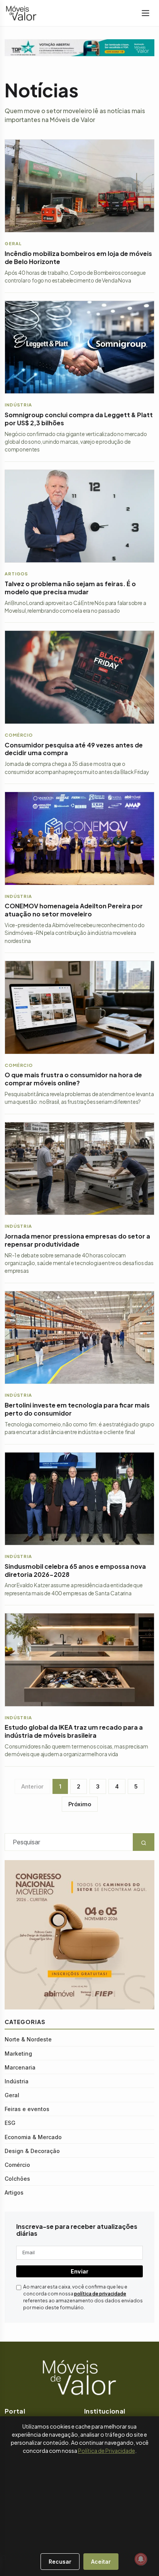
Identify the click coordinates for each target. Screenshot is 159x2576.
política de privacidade (100, 2294)
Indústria (17, 2081)
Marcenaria (20, 2067)
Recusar (60, 2562)
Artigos (14, 2192)
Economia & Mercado (33, 2137)
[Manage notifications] (141, 2559)
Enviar (79, 2271)
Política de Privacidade (107, 2451)
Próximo (80, 1804)
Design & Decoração (32, 2151)
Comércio (17, 2165)
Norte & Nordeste (28, 2039)
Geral (12, 2095)
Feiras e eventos (27, 2109)
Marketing (18, 2054)
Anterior (32, 1786)
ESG (10, 2123)
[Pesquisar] (4, 2558)
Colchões (17, 2179)
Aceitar (101, 2562)
